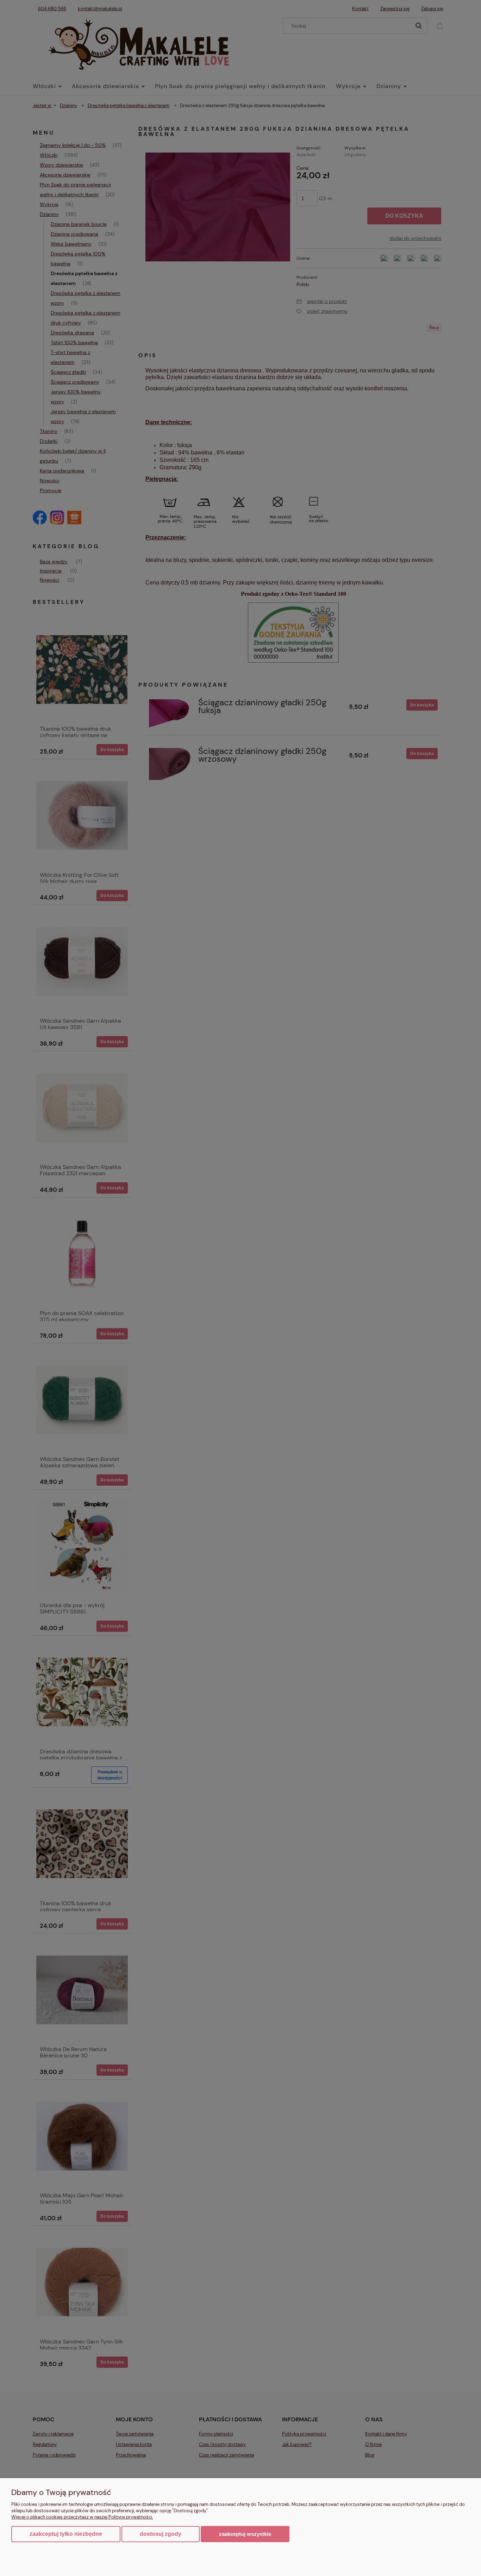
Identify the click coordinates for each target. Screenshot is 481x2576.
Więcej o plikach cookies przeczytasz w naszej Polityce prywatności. (82, 2517)
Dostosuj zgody (161, 2534)
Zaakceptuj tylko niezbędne (66, 2534)
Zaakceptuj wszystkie (245, 2534)
